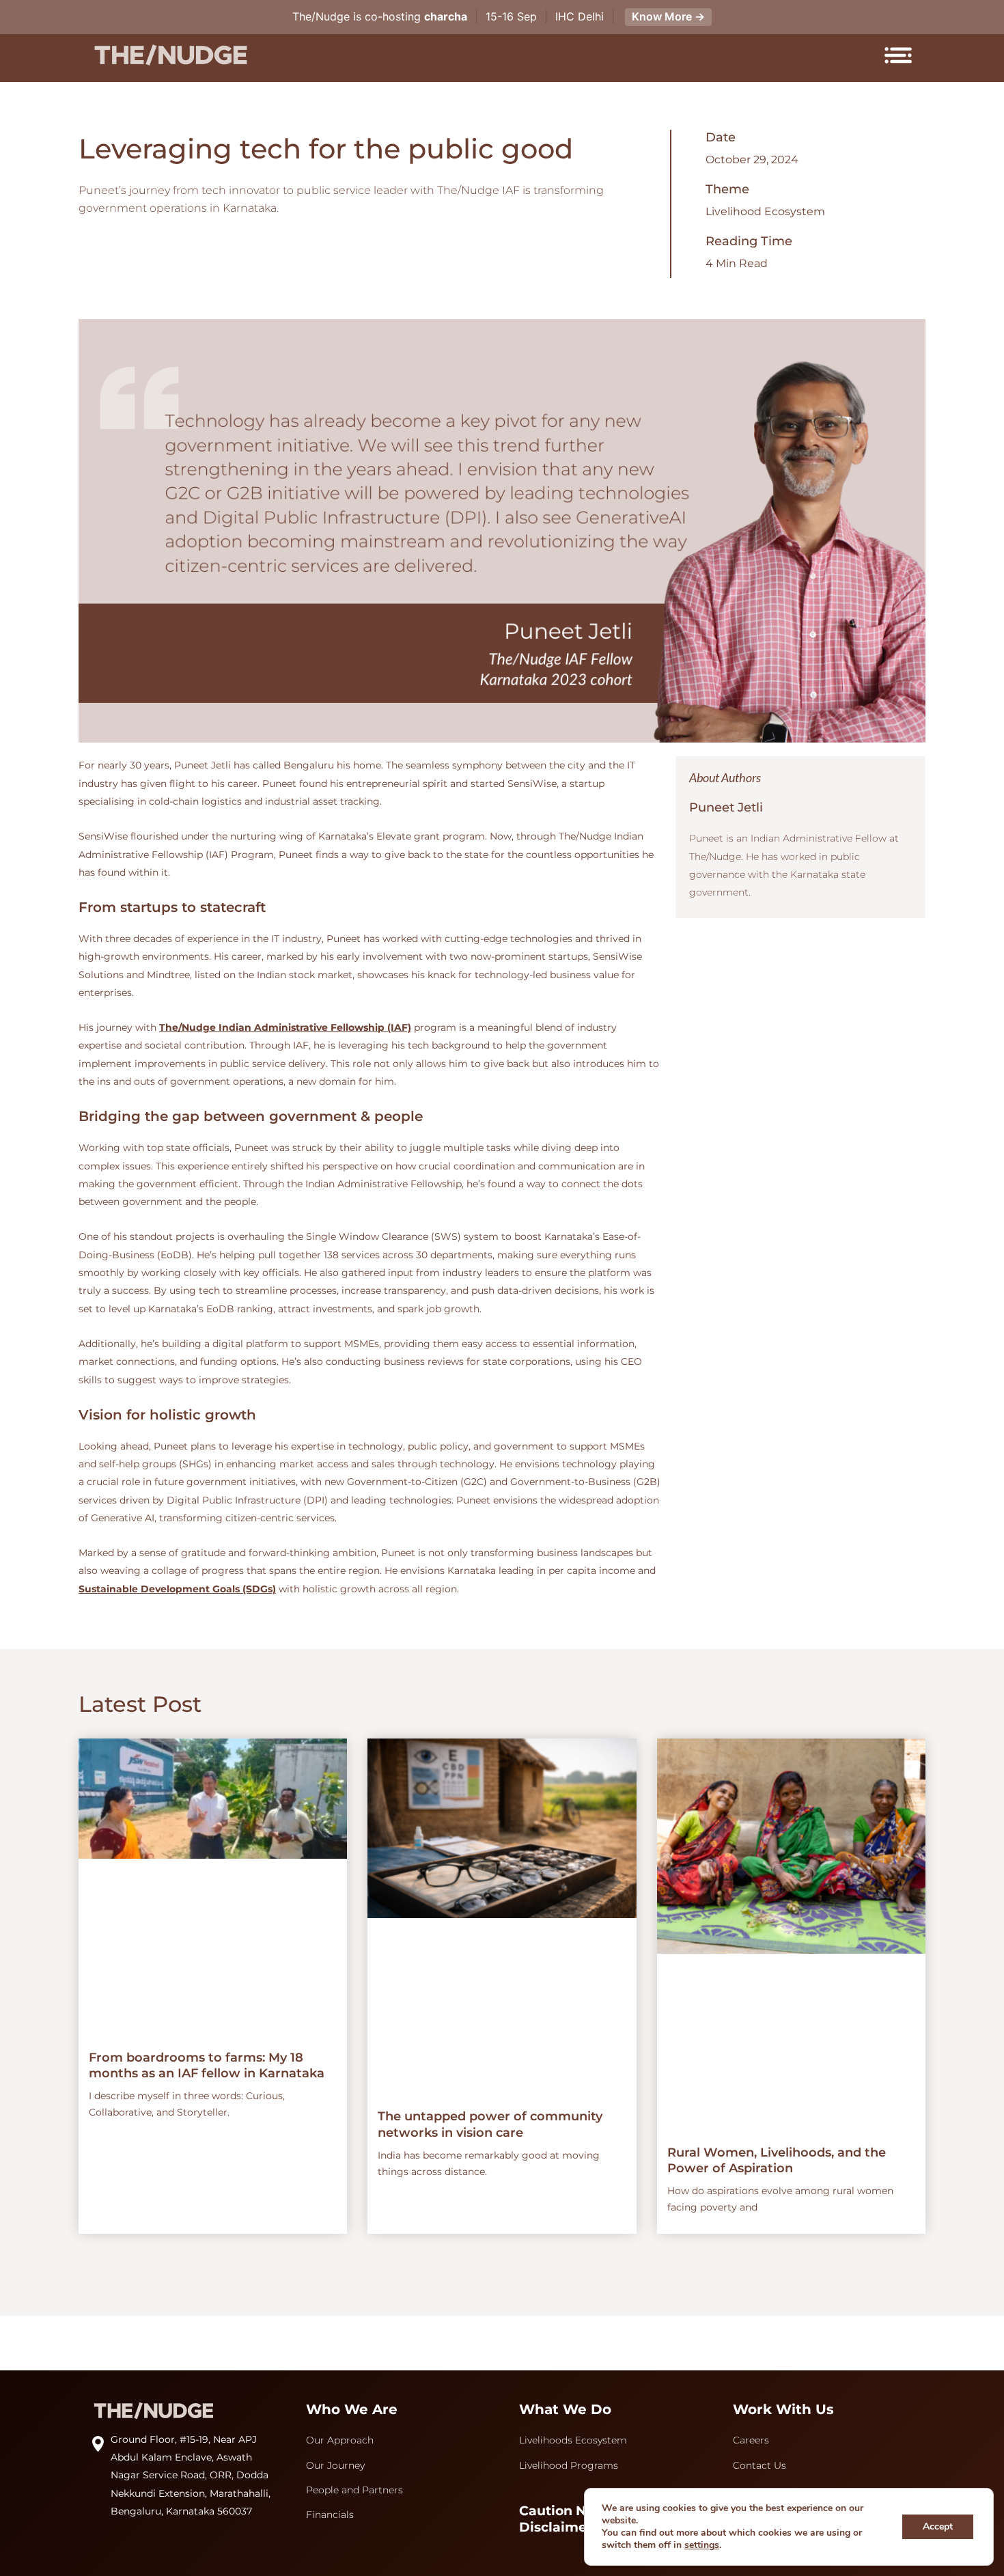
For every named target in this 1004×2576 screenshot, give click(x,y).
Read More (223, 1986)
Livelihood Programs (569, 2465)
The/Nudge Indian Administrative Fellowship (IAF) (285, 1027)
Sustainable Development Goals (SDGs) (177, 1589)
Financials (330, 2515)
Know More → (668, 16)
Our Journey (335, 2465)
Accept (938, 2526)
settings (702, 2545)
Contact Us (759, 2465)
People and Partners (354, 2490)
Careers (751, 2440)
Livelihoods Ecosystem (573, 2440)
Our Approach (340, 2440)
